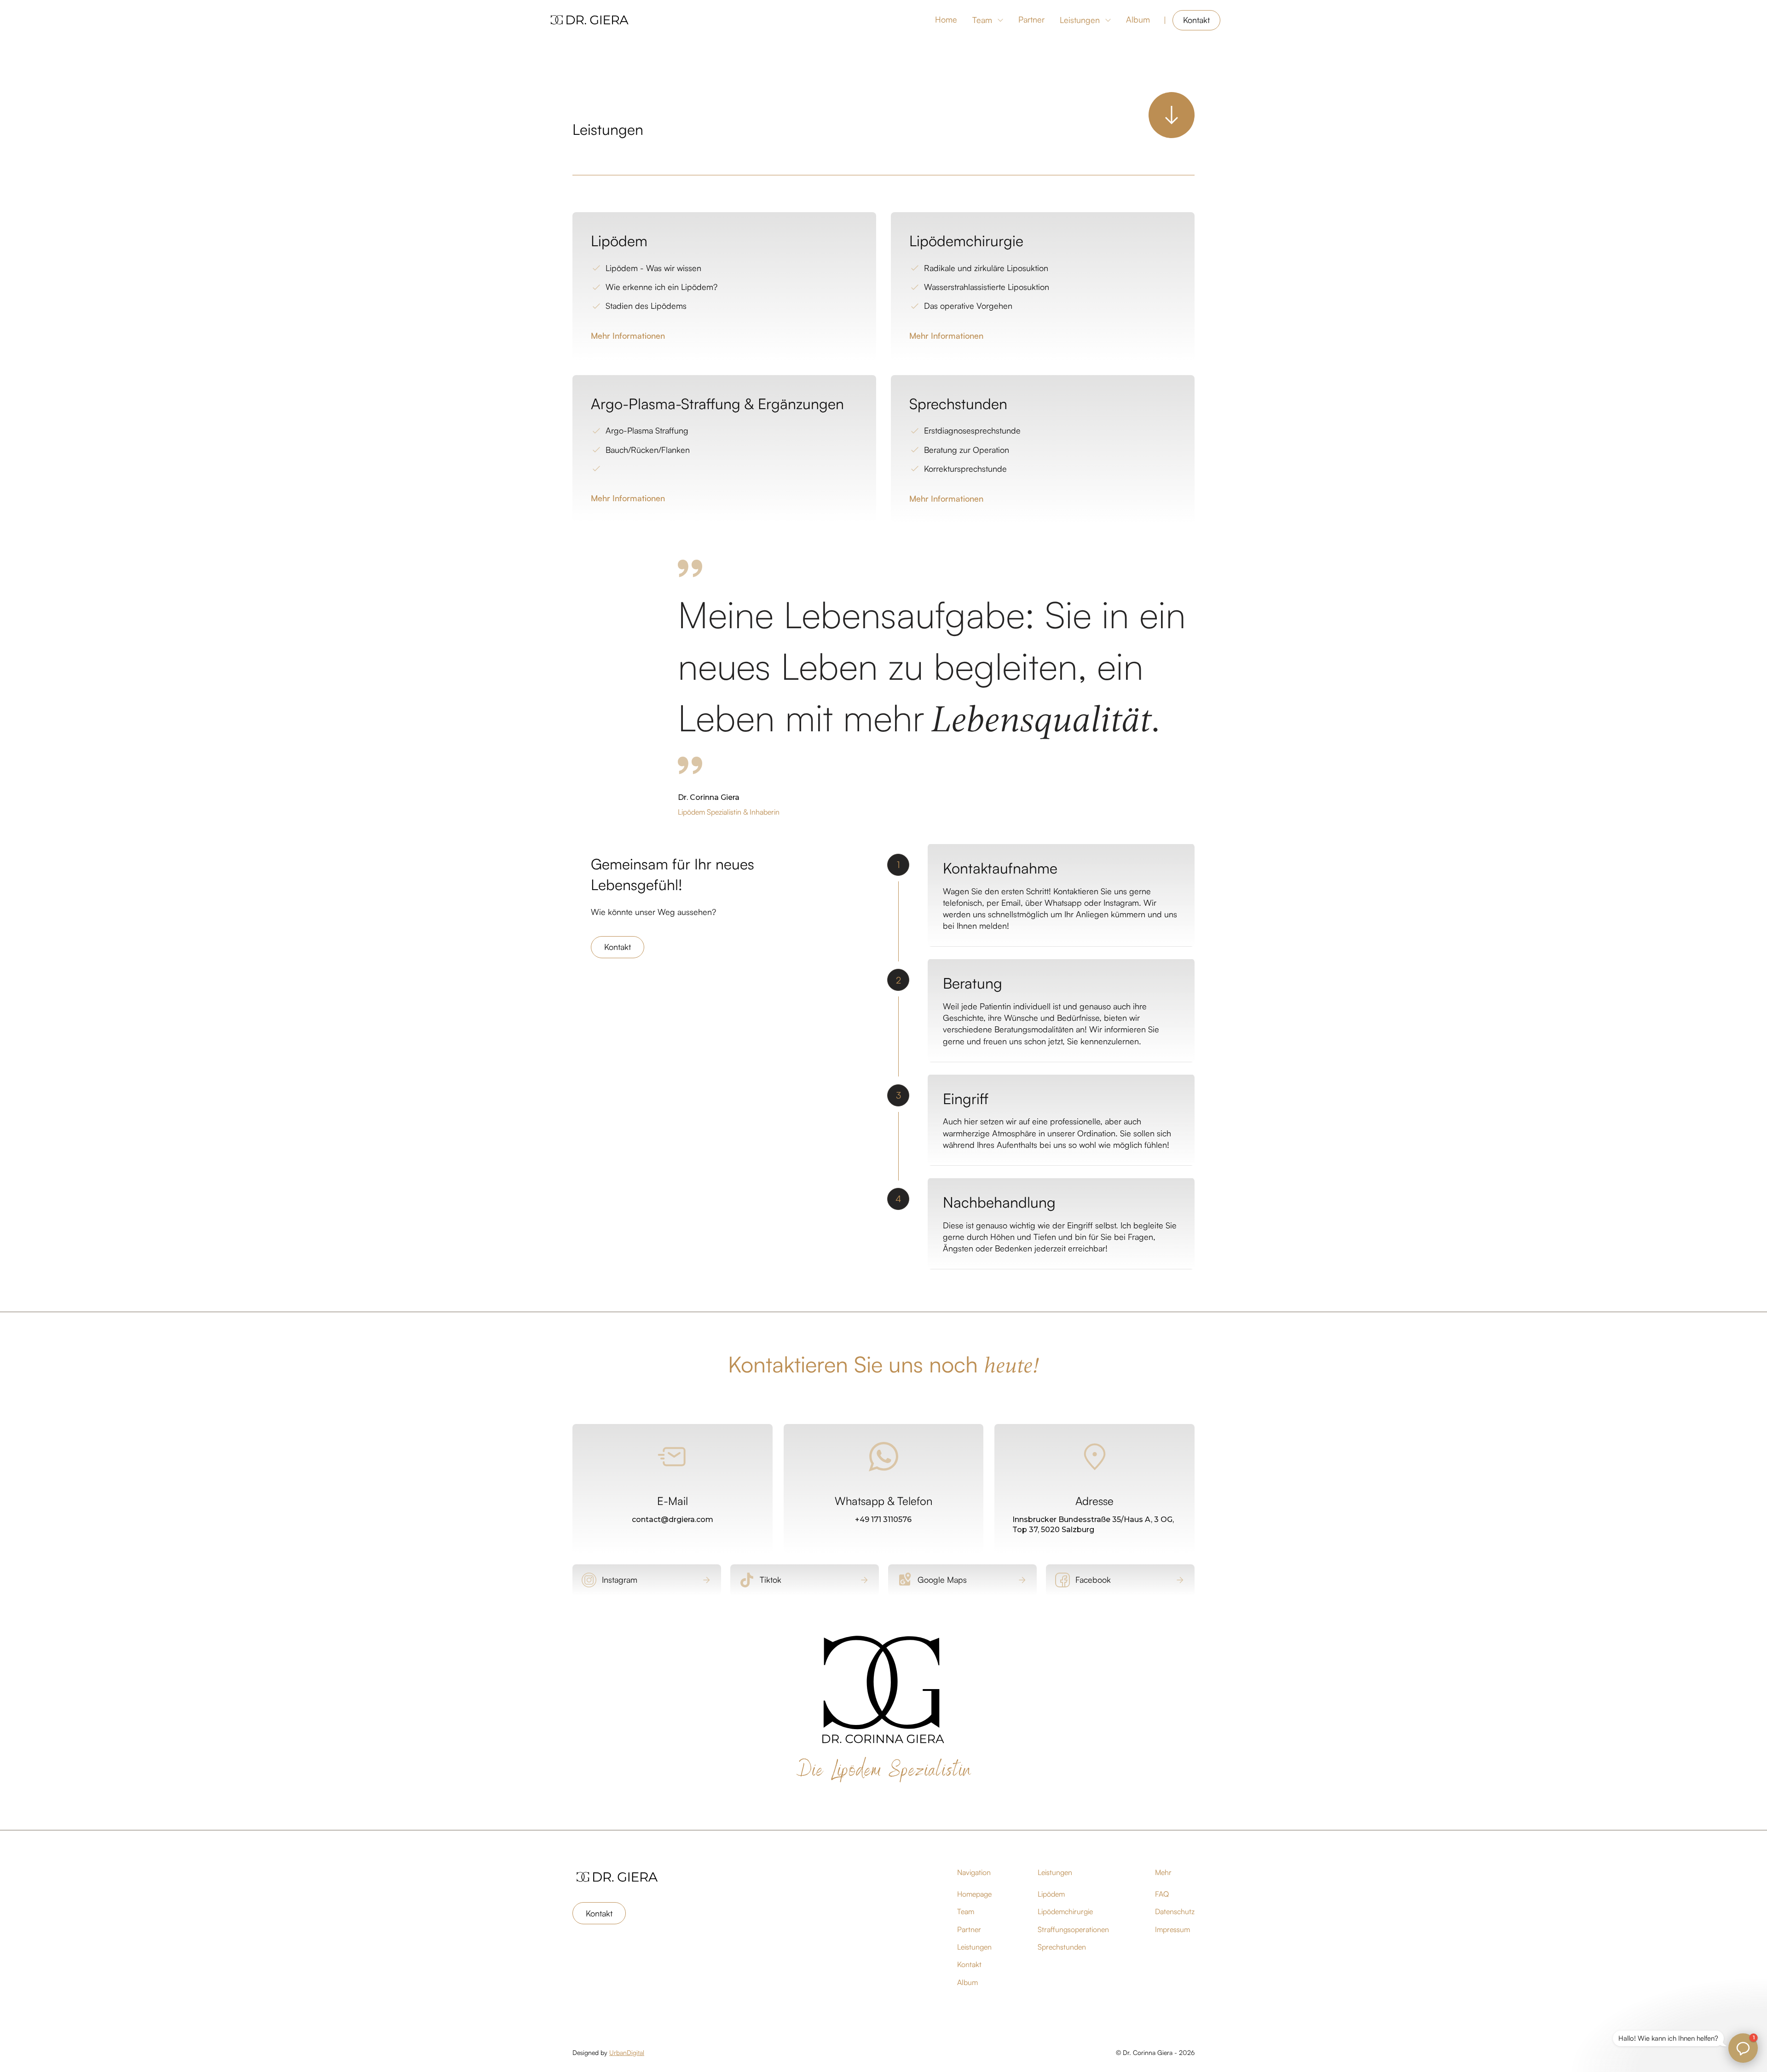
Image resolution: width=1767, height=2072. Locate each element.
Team (982, 20)
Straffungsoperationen (1073, 1929)
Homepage (974, 1894)
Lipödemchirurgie (1065, 1911)
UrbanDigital (627, 2052)
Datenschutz (1175, 1911)
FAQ (1162, 1894)
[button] (988, 20)
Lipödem (1051, 1894)
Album (1138, 19)
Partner (1031, 19)
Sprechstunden (1062, 1947)
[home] (590, 20)
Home (946, 19)
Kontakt (1196, 20)
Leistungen (1080, 20)
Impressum (1172, 1929)
